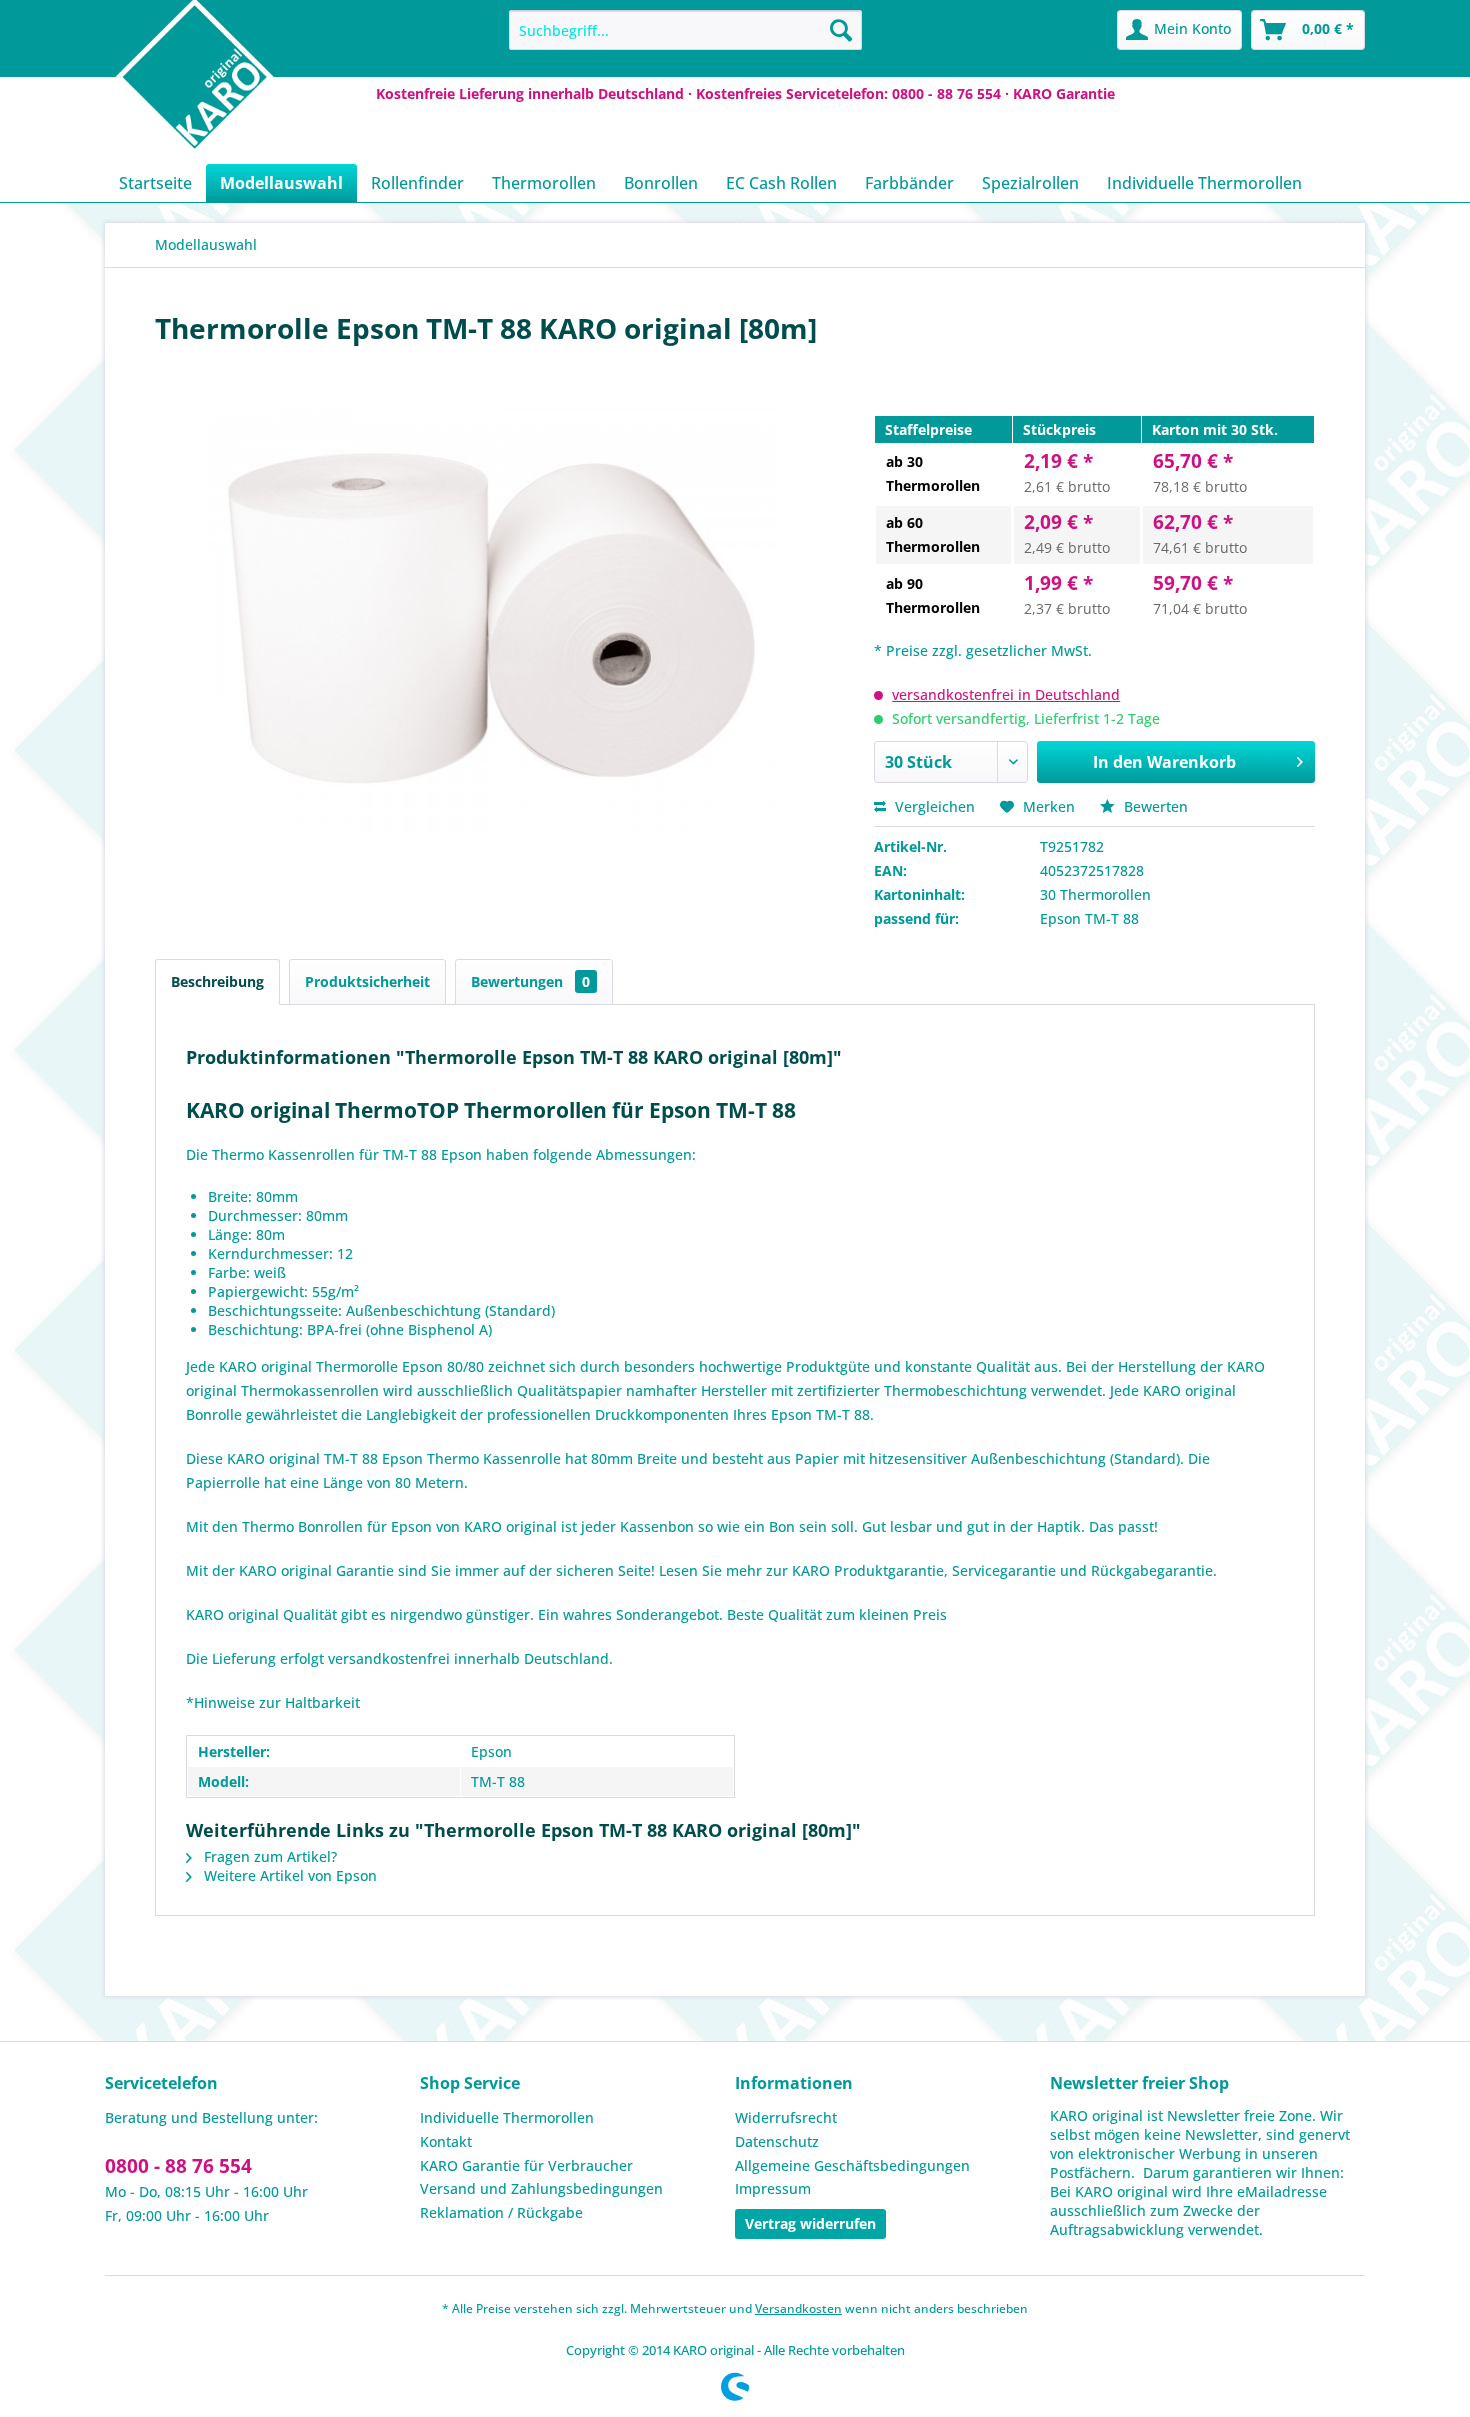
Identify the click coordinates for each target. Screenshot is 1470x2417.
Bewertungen (530, 981)
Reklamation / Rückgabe (501, 2212)
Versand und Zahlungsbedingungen (541, 2188)
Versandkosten (798, 2308)
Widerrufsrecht (786, 2117)
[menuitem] (685, 30)
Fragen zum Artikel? (268, 1856)
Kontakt (446, 2141)
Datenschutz (777, 2141)
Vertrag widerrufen (810, 2223)
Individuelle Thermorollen (507, 2117)
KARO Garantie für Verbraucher (526, 2165)
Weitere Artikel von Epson (288, 1875)
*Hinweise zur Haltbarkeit (273, 1702)
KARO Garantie (1064, 93)
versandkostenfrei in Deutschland (1006, 694)
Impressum (773, 2188)
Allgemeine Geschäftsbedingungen (852, 2165)
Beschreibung (217, 981)
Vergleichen (933, 806)
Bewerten (1154, 806)
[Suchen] (841, 30)
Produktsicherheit (367, 981)
